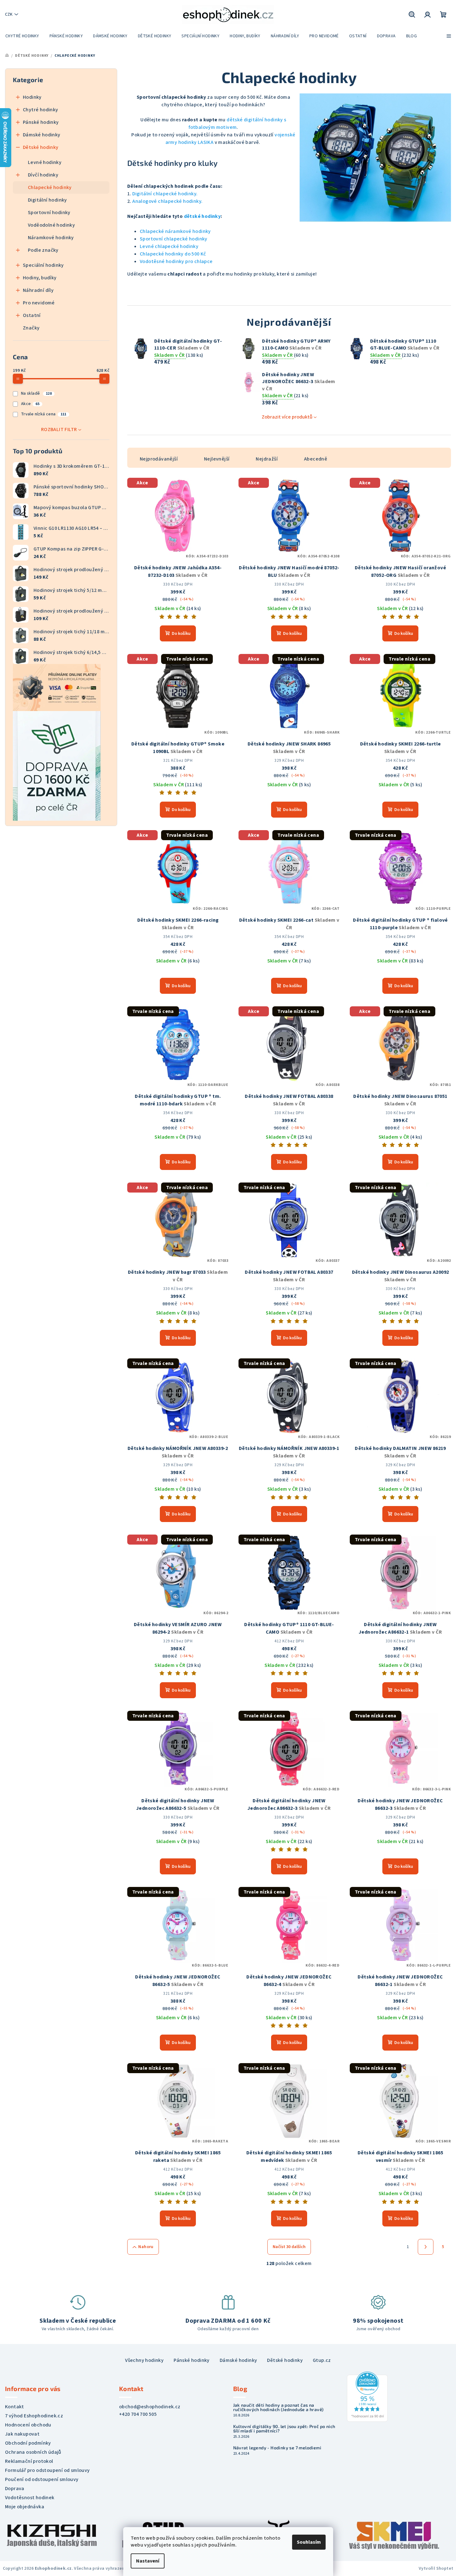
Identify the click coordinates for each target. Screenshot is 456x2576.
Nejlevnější (217, 459)
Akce (30, 404)
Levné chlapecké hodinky (169, 246)
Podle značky (43, 250)
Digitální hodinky (47, 200)
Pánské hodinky (41, 122)
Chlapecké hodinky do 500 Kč (173, 254)
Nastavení (148, 2561)
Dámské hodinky (42, 135)
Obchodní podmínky (28, 2443)
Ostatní (32, 315)
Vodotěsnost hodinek (30, 2498)
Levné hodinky (45, 162)
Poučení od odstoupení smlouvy (42, 2479)
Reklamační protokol (29, 2461)
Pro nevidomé (39, 303)
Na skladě (36, 393)
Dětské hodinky (41, 147)
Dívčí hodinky (43, 175)
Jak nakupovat (22, 2434)
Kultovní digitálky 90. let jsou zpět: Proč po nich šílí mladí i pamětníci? (284, 2429)
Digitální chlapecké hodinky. (165, 194)
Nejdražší (267, 459)
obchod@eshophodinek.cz (150, 2407)
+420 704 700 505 (138, 2414)
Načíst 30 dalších (289, 2247)
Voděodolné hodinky (51, 225)
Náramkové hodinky (51, 238)
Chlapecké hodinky (50, 187)
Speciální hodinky (43, 265)
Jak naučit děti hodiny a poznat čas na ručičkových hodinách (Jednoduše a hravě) (278, 2407)
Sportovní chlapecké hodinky (174, 239)
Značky (31, 328)
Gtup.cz (322, 2360)
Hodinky (32, 97)
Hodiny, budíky (40, 278)
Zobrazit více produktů (287, 417)
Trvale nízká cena (44, 414)
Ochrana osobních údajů (33, 2452)
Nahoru (146, 2247)
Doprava (15, 2489)
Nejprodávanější (159, 459)
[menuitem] (22, 36)
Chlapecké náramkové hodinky (175, 231)
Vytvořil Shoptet (436, 2568)
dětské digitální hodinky (255, 120)
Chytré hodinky (41, 110)
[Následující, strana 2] (426, 2247)
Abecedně (316, 459)
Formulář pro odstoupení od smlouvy (47, 2470)
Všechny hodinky (144, 2360)
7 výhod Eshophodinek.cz (34, 2416)
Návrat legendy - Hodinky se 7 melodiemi (277, 2448)
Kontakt (15, 2407)
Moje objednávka (25, 2507)
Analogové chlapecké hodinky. (167, 201)
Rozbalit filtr (59, 429)
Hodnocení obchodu (28, 2425)
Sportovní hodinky (49, 213)
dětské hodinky (202, 216)
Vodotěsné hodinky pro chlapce (176, 261)
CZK (9, 14)
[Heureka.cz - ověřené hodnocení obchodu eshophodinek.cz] (367, 2396)
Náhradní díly (38, 290)
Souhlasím (309, 2542)
